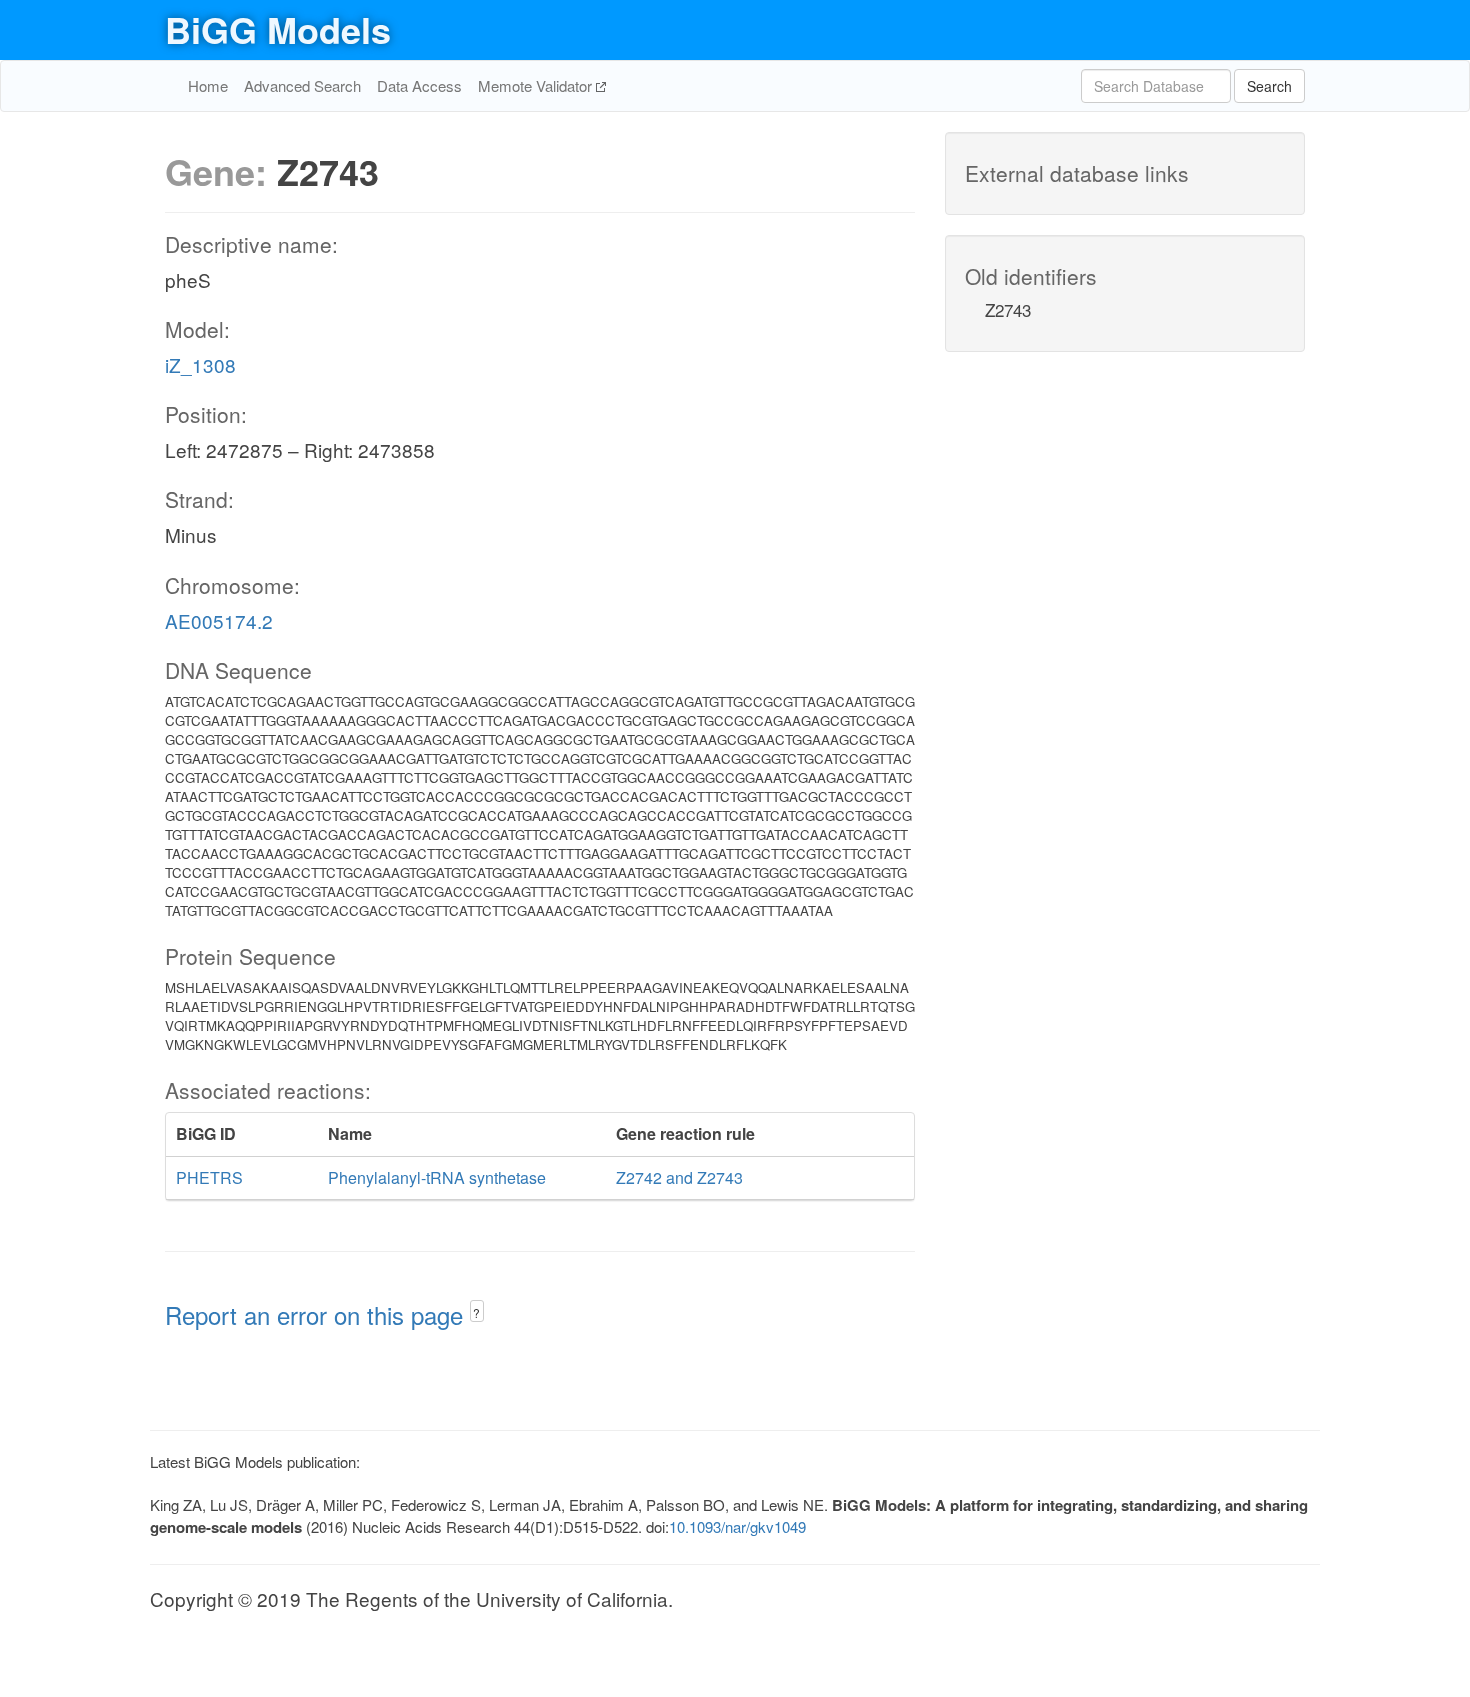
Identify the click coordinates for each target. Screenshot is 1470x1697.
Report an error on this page (317, 1314)
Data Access (419, 85)
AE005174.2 (219, 620)
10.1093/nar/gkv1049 (737, 1526)
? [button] (476, 1312)
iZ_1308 (200, 364)
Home (208, 85)
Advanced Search (302, 85)
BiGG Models (278, 29)
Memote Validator (537, 85)
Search (1269, 86)
